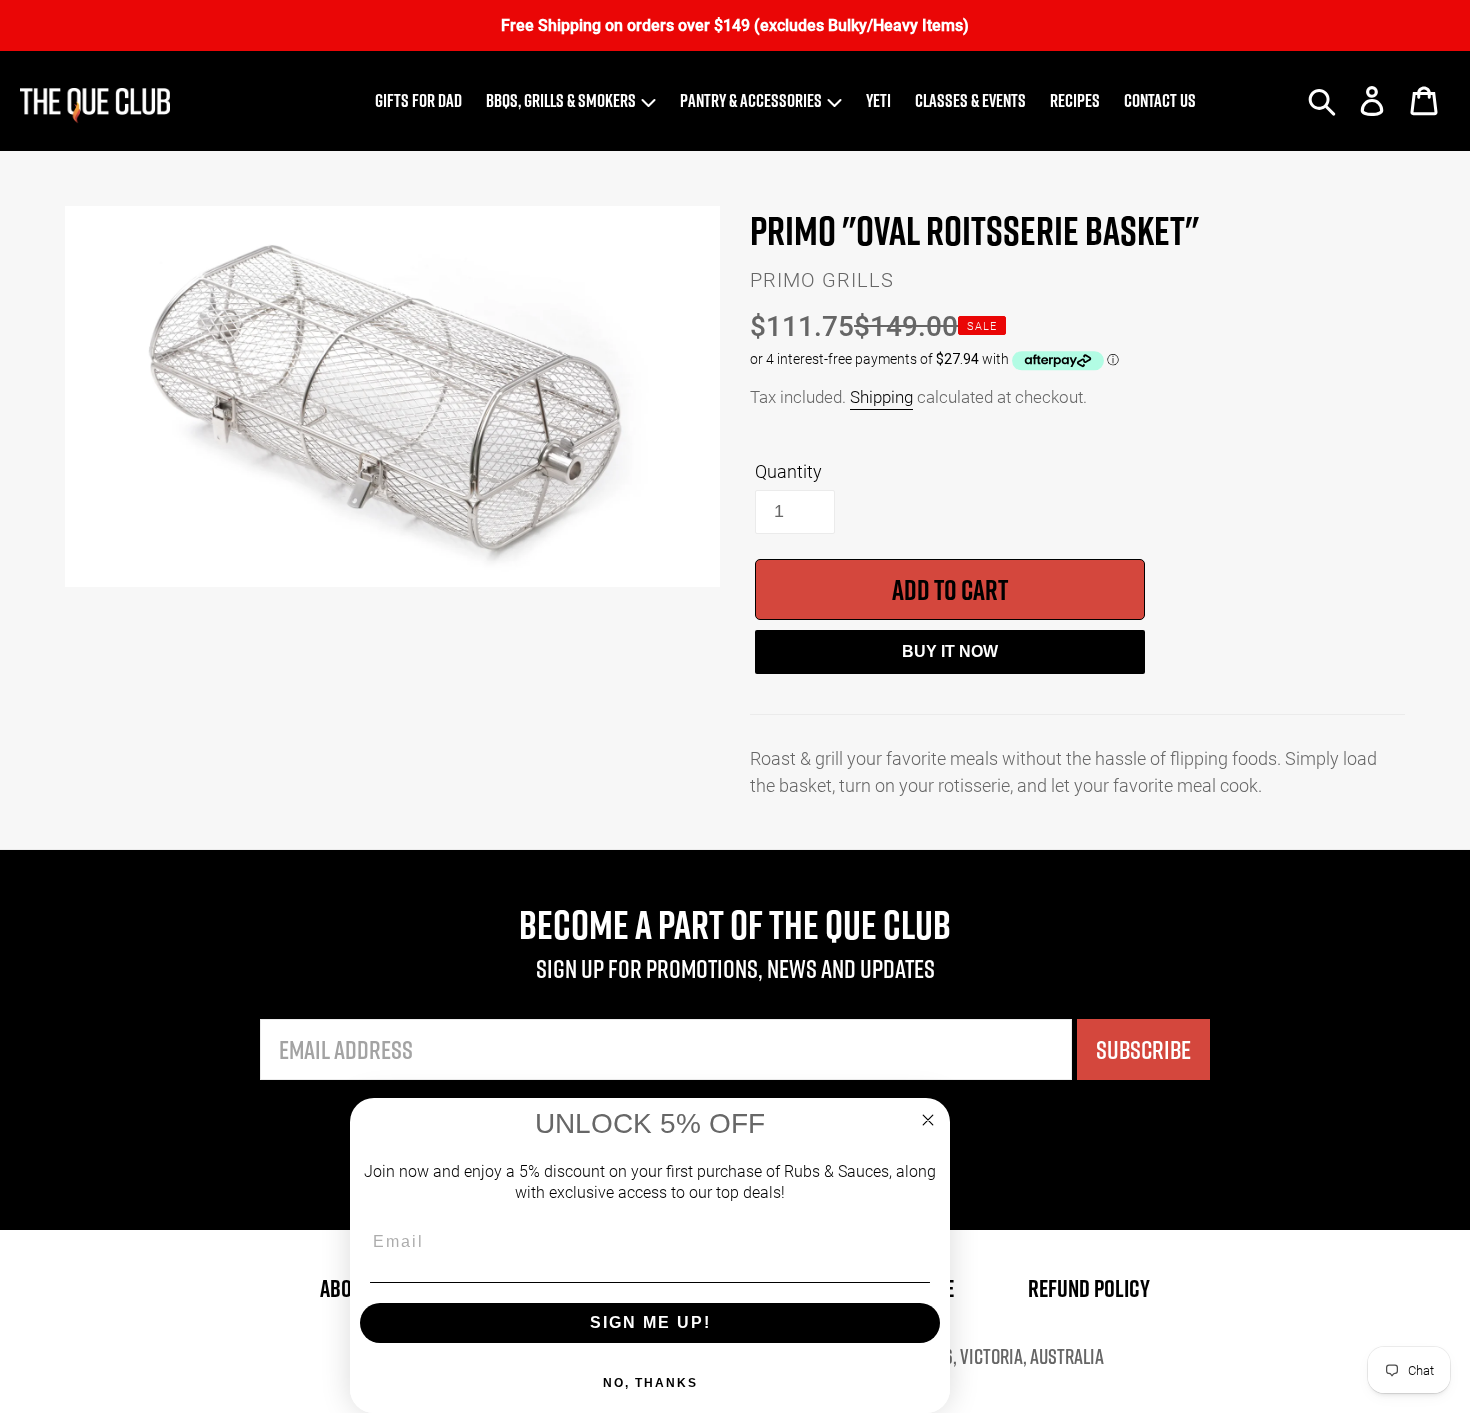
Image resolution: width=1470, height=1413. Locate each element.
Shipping (881, 396)
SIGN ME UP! (650, 1322)
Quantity (788, 471)
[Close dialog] (928, 1120)
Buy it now (950, 651)
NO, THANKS (650, 1383)
